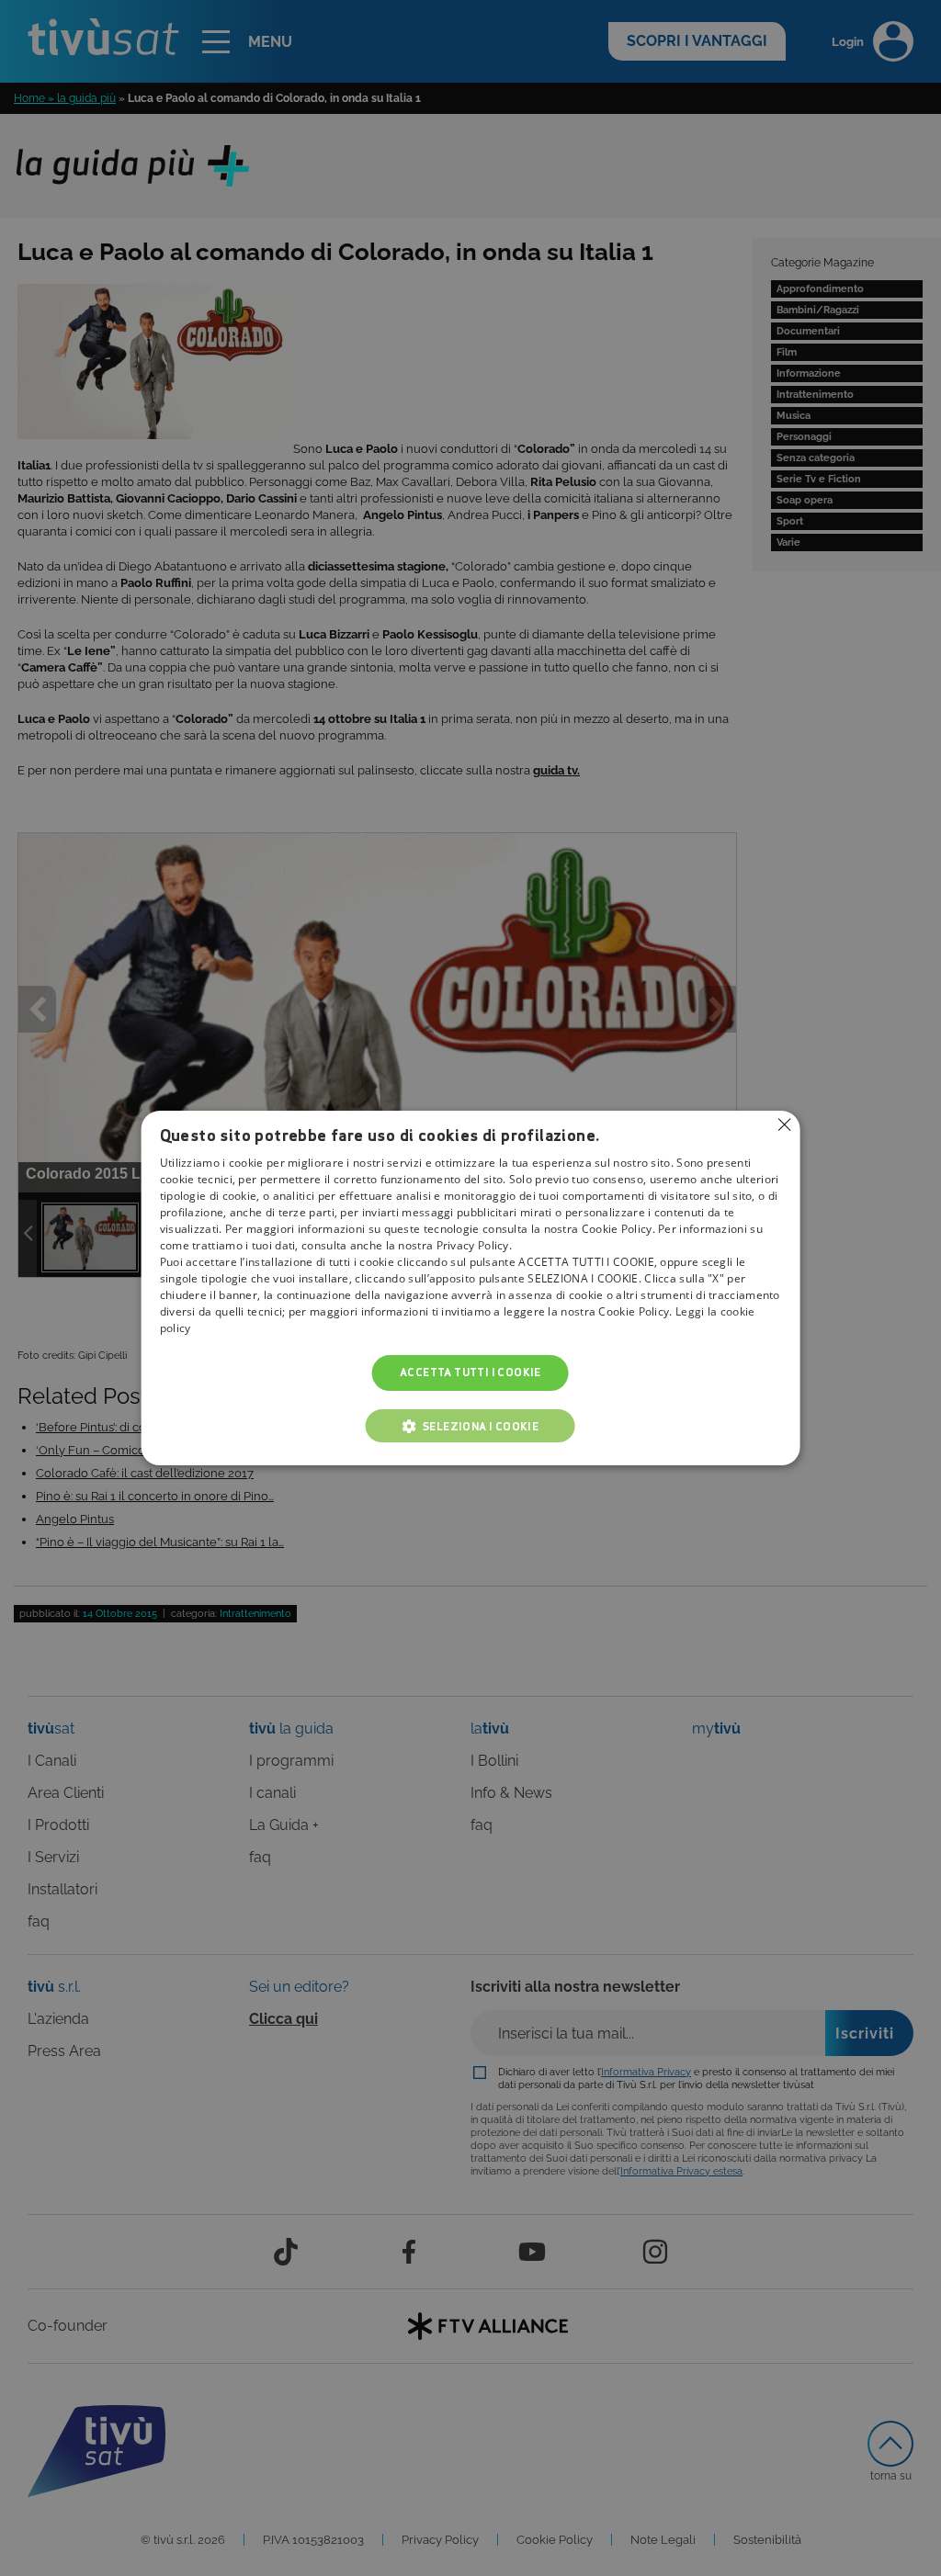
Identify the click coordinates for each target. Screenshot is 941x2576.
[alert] (470, 1288)
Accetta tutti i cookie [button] (470, 1373)
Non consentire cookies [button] (784, 1124)
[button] (470, 1426)
